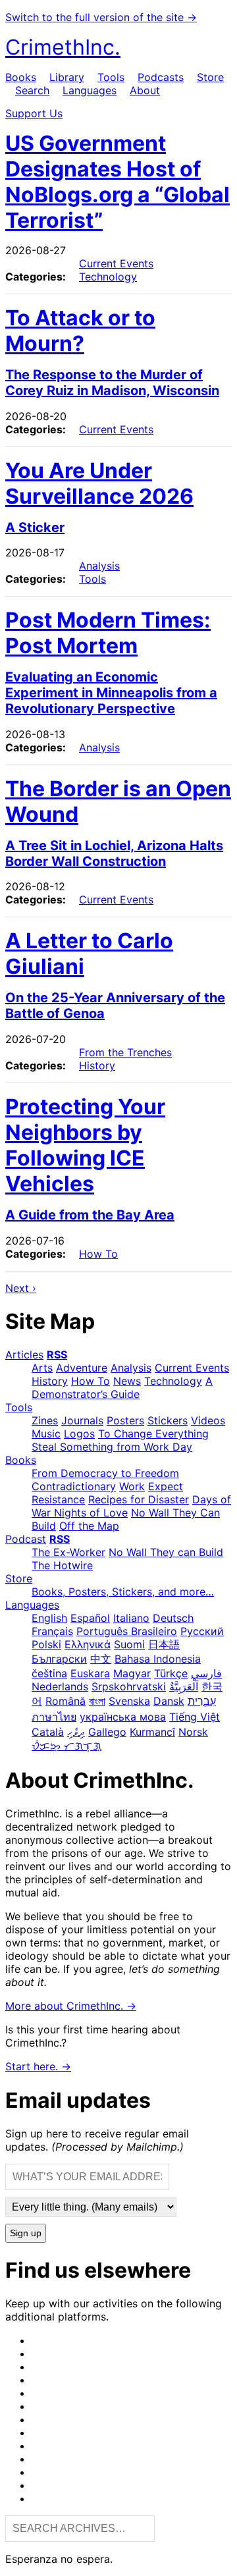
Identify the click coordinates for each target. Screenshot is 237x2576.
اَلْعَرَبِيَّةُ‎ (184, 1686)
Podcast (26, 1539)
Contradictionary (74, 1486)
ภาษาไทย (54, 1717)
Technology (108, 277)
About (145, 90)
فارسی (206, 1673)
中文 (101, 1659)
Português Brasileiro (127, 1631)
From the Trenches (125, 1052)
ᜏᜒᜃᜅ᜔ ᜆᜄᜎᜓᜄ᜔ (66, 1746)
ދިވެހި (76, 1732)
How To (98, 1254)
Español (90, 1618)
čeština (49, 1673)
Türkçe (171, 1673)
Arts (42, 1368)
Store (210, 77)
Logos (79, 1434)
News (127, 1381)
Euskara (90, 1673)
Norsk (193, 1732)
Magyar (132, 1673)
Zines (45, 1420)
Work (132, 1486)
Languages (90, 90)
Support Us (34, 113)
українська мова (123, 1717)
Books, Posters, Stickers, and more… (123, 1592)
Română (66, 1701)
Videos (208, 1420)
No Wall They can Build (166, 1552)
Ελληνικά (88, 1644)
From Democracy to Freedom (105, 1473)
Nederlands (60, 1686)
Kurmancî (152, 1732)
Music (46, 1434)
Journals (82, 1420)
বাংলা (97, 1701)
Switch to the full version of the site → (101, 17)
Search (32, 90)
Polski (46, 1644)
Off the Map (89, 1526)
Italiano (131, 1618)
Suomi (129, 1644)
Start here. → (38, 2066)
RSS (57, 1355)
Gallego (107, 1732)
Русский (202, 1631)
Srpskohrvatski (129, 1686)
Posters (125, 1420)
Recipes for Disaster (139, 1499)
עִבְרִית (202, 1701)
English (49, 1618)
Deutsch (173, 1618)
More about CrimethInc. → (71, 2006)
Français (52, 1631)
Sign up (26, 2233)
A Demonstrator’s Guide (122, 1387)
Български (59, 1659)
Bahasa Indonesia (158, 1659)
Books (21, 77)
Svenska (129, 1701)
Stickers (168, 1420)
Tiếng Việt (195, 1717)
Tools (111, 77)
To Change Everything (153, 1434)
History (97, 1065)
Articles (24, 1355)
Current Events (116, 263)
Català (48, 1732)
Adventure (82, 1368)
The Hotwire (62, 1565)
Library (67, 77)
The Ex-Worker (68, 1552)
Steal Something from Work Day (112, 1447)
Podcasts (161, 77)
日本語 (164, 1644)
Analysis (99, 566)
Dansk (169, 1701)
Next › (21, 1288)
